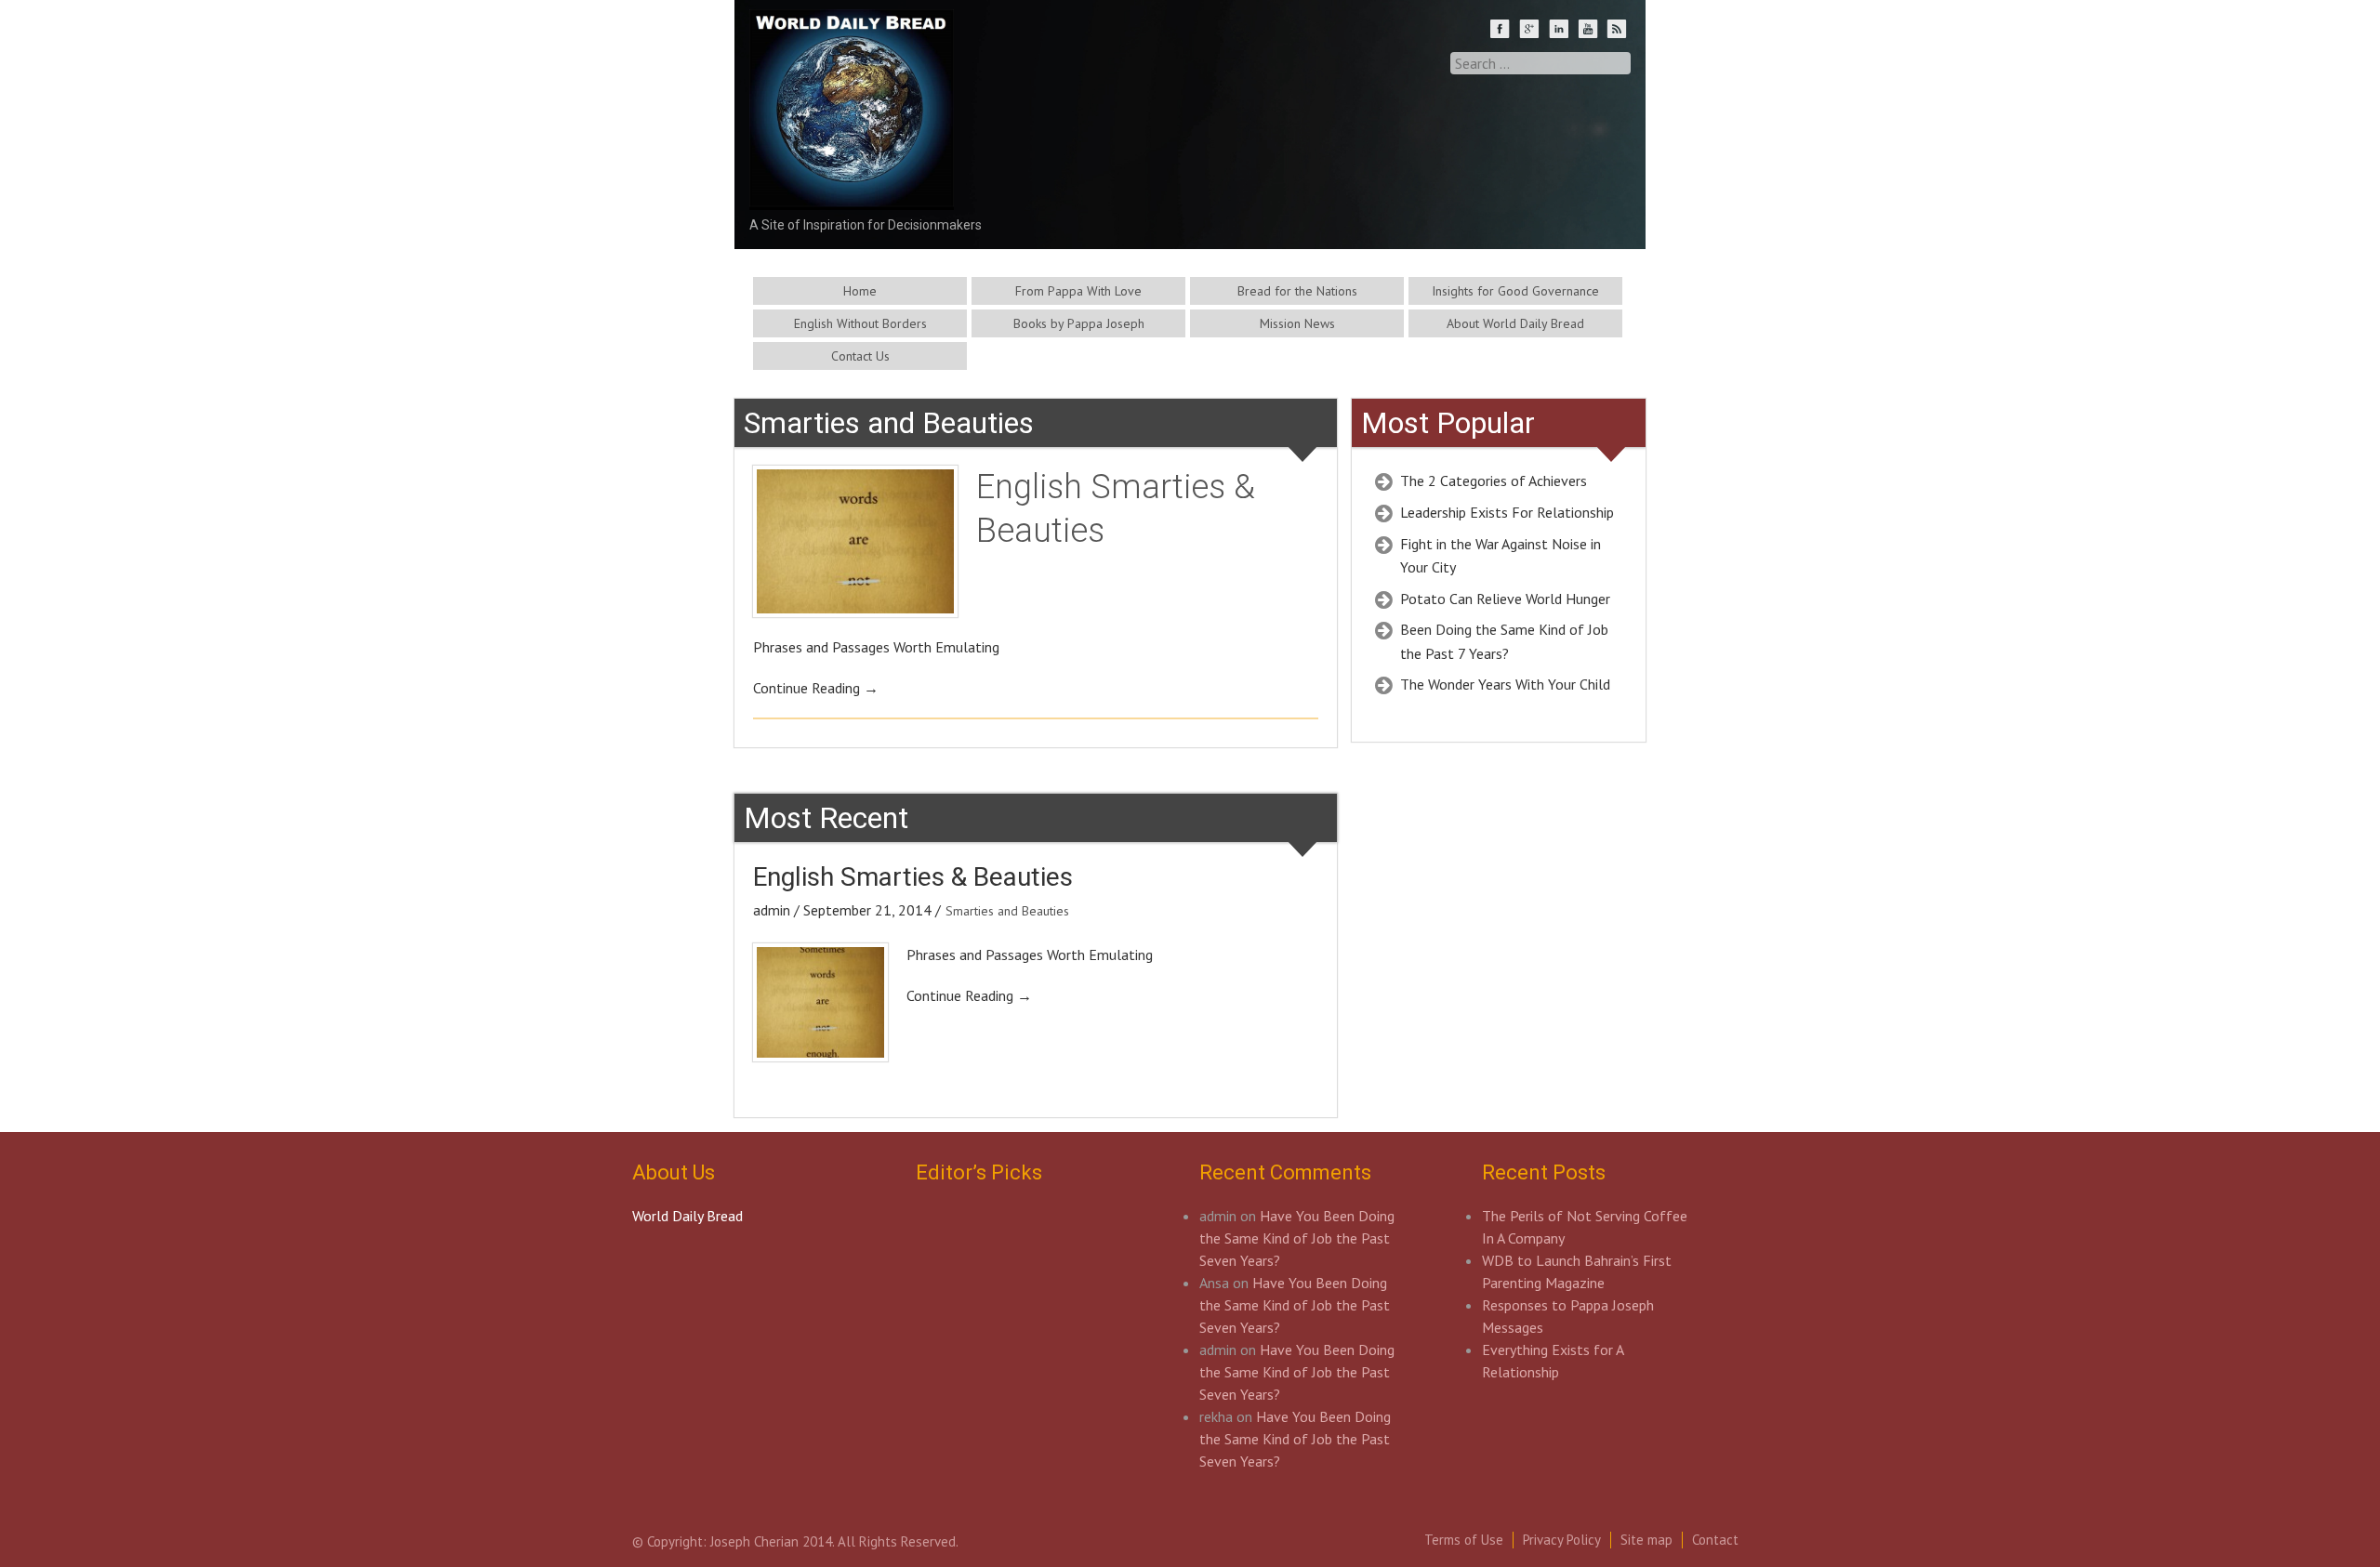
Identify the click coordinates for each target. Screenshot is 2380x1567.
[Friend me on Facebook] (1502, 30)
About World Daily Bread (1515, 323)
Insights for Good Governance (1515, 291)
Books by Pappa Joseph (1079, 323)
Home (860, 291)
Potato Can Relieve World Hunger (1505, 599)
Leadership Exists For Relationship (1507, 512)
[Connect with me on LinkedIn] (1561, 30)
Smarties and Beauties (1007, 911)
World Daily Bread (688, 1216)
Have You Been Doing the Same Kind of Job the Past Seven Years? (1297, 1238)
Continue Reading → (816, 688)
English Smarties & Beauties (913, 877)
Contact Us (860, 356)
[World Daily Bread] (852, 175)
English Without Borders (860, 323)
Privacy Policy (1562, 1540)
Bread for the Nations (1297, 291)
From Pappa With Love (1078, 291)
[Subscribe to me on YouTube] (1590, 30)
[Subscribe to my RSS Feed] (1619, 30)
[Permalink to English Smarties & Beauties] (855, 541)
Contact (1715, 1540)
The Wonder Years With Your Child (1505, 684)
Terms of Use (1464, 1540)
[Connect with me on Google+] (1531, 30)
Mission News (1297, 323)
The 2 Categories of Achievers (1494, 481)
